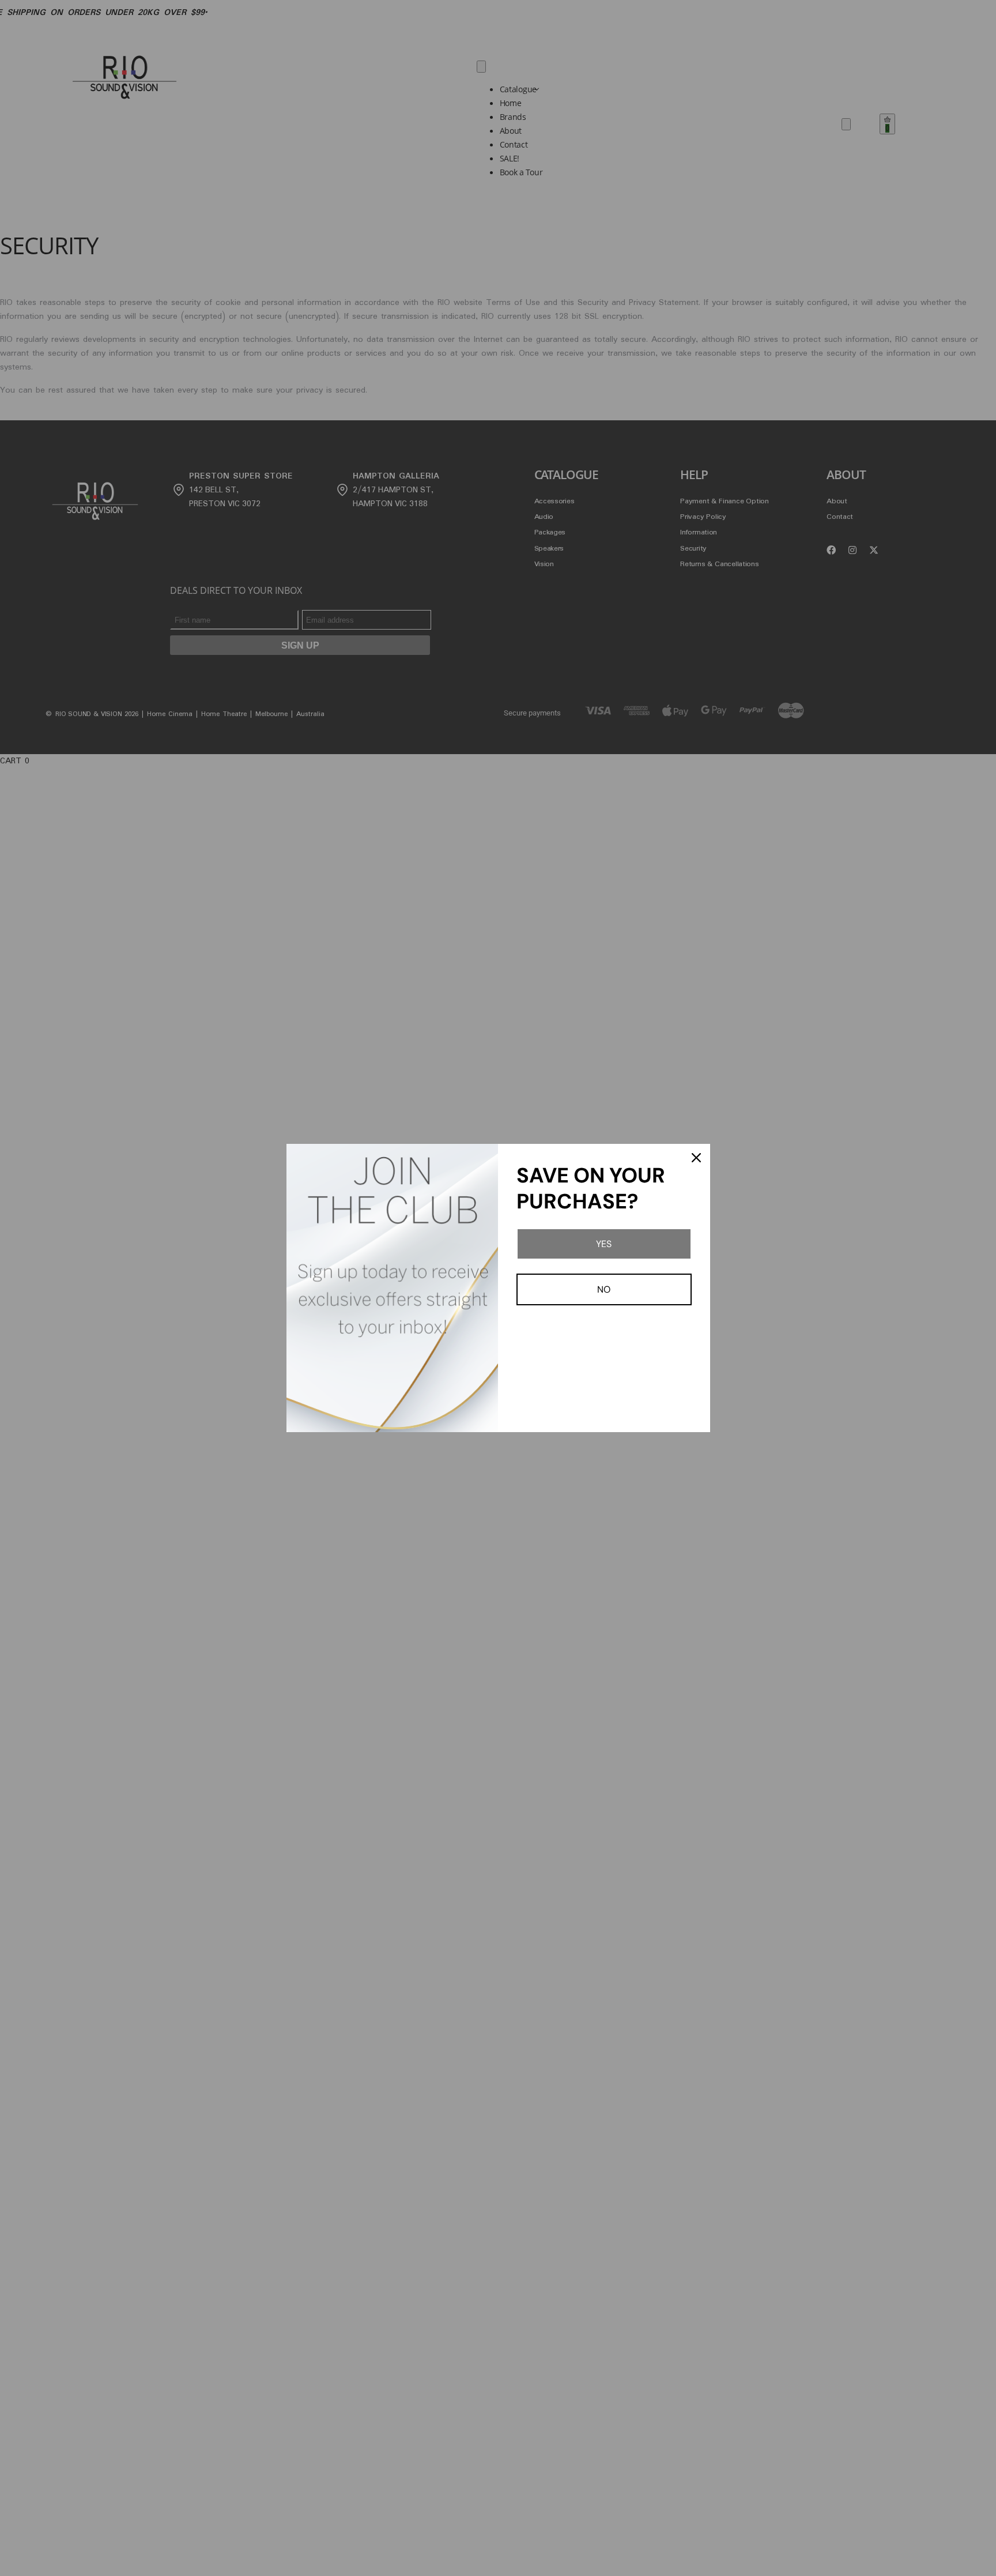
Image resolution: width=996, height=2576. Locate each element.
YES (604, 1244)
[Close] (696, 1158)
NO (604, 1289)
